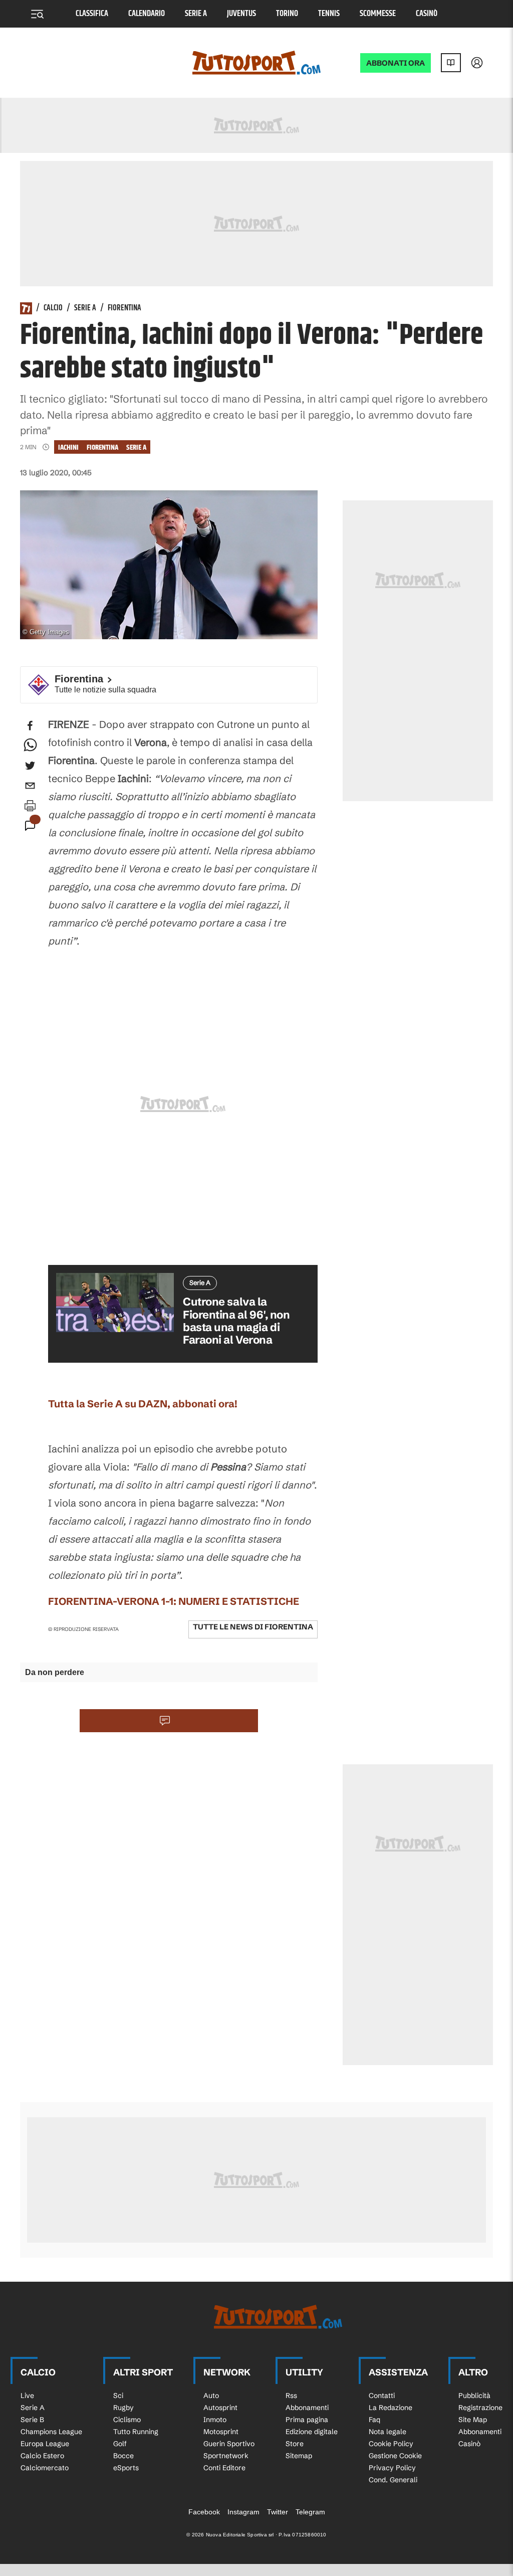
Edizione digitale (312, 2432)
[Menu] (37, 14)
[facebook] (30, 725)
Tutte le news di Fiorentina (253, 1627)
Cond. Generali (393, 2480)
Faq (374, 2420)
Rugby (123, 2408)
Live (27, 2396)
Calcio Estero (42, 2456)
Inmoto (215, 2420)
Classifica (92, 14)
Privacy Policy (392, 2468)
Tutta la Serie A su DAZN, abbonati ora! (143, 1404)
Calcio (53, 308)
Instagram (243, 2512)
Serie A (196, 14)
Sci (118, 2396)
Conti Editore (224, 2468)
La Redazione (391, 2408)
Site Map (473, 2420)
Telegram (310, 2512)
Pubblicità (474, 2396)
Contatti (382, 2396)
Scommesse (378, 14)
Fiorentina (124, 308)
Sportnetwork (226, 2456)
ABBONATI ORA (396, 63)
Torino (287, 14)
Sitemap (299, 2456)
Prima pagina (307, 2420)
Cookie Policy (391, 2444)
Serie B (32, 2420)
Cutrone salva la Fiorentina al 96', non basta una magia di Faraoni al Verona (236, 1321)
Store (295, 2444)
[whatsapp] (30, 746)
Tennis (329, 14)
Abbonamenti (307, 2408)
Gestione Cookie (395, 2456)
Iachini (68, 447)
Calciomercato (45, 2468)
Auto (211, 2396)
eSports (126, 2468)
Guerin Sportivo (229, 2444)
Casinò (427, 14)
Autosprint (220, 2408)
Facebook (204, 2512)
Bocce (123, 2456)
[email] (30, 786)
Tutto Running (136, 2432)
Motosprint (221, 2432)
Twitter (278, 2512)
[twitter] (30, 766)
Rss (291, 2396)
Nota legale (388, 2432)
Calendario (147, 14)
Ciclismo (127, 2420)
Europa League (45, 2444)
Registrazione (480, 2408)
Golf (120, 2444)
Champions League (51, 2432)
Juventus (241, 14)
